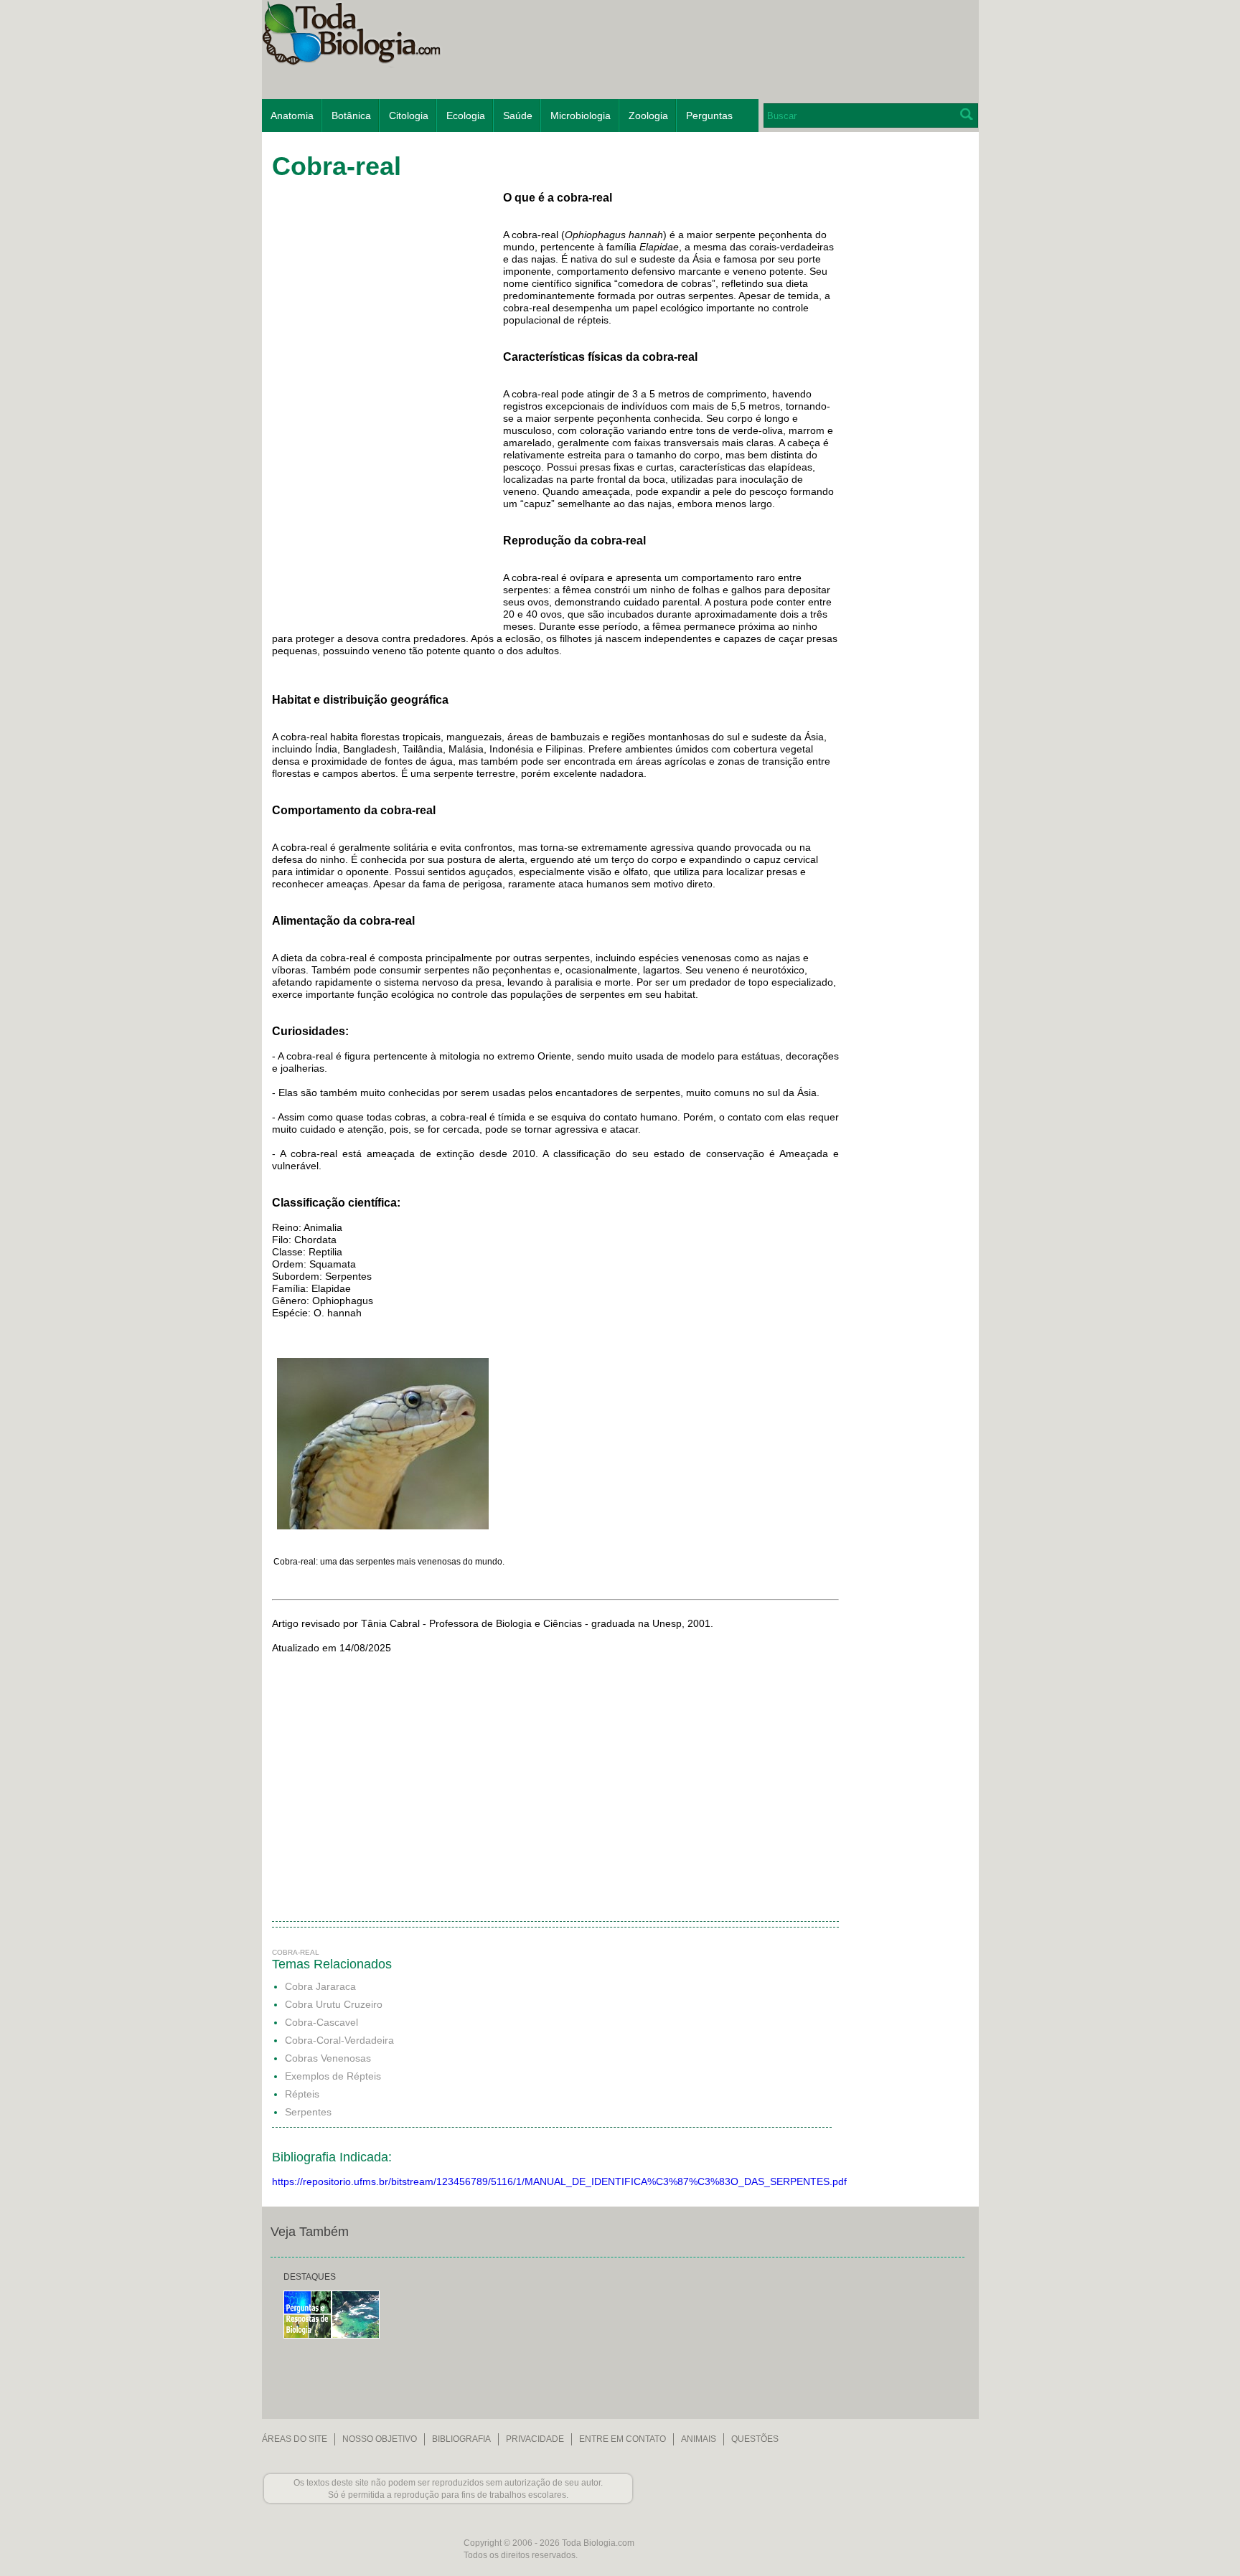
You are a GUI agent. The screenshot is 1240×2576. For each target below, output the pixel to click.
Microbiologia (581, 115)
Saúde (518, 115)
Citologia (409, 115)
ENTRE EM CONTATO (623, 2439)
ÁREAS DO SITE (295, 2439)
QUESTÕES (755, 2439)
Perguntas (709, 115)
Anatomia (292, 115)
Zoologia (648, 115)
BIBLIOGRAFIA (461, 2439)
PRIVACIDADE (535, 2439)
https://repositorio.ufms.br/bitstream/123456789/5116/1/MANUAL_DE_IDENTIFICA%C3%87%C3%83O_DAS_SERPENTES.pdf (559, 2181)
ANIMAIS (699, 2439)
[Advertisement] (906, 369)
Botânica (351, 115)
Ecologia (466, 115)
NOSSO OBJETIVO (380, 2439)
